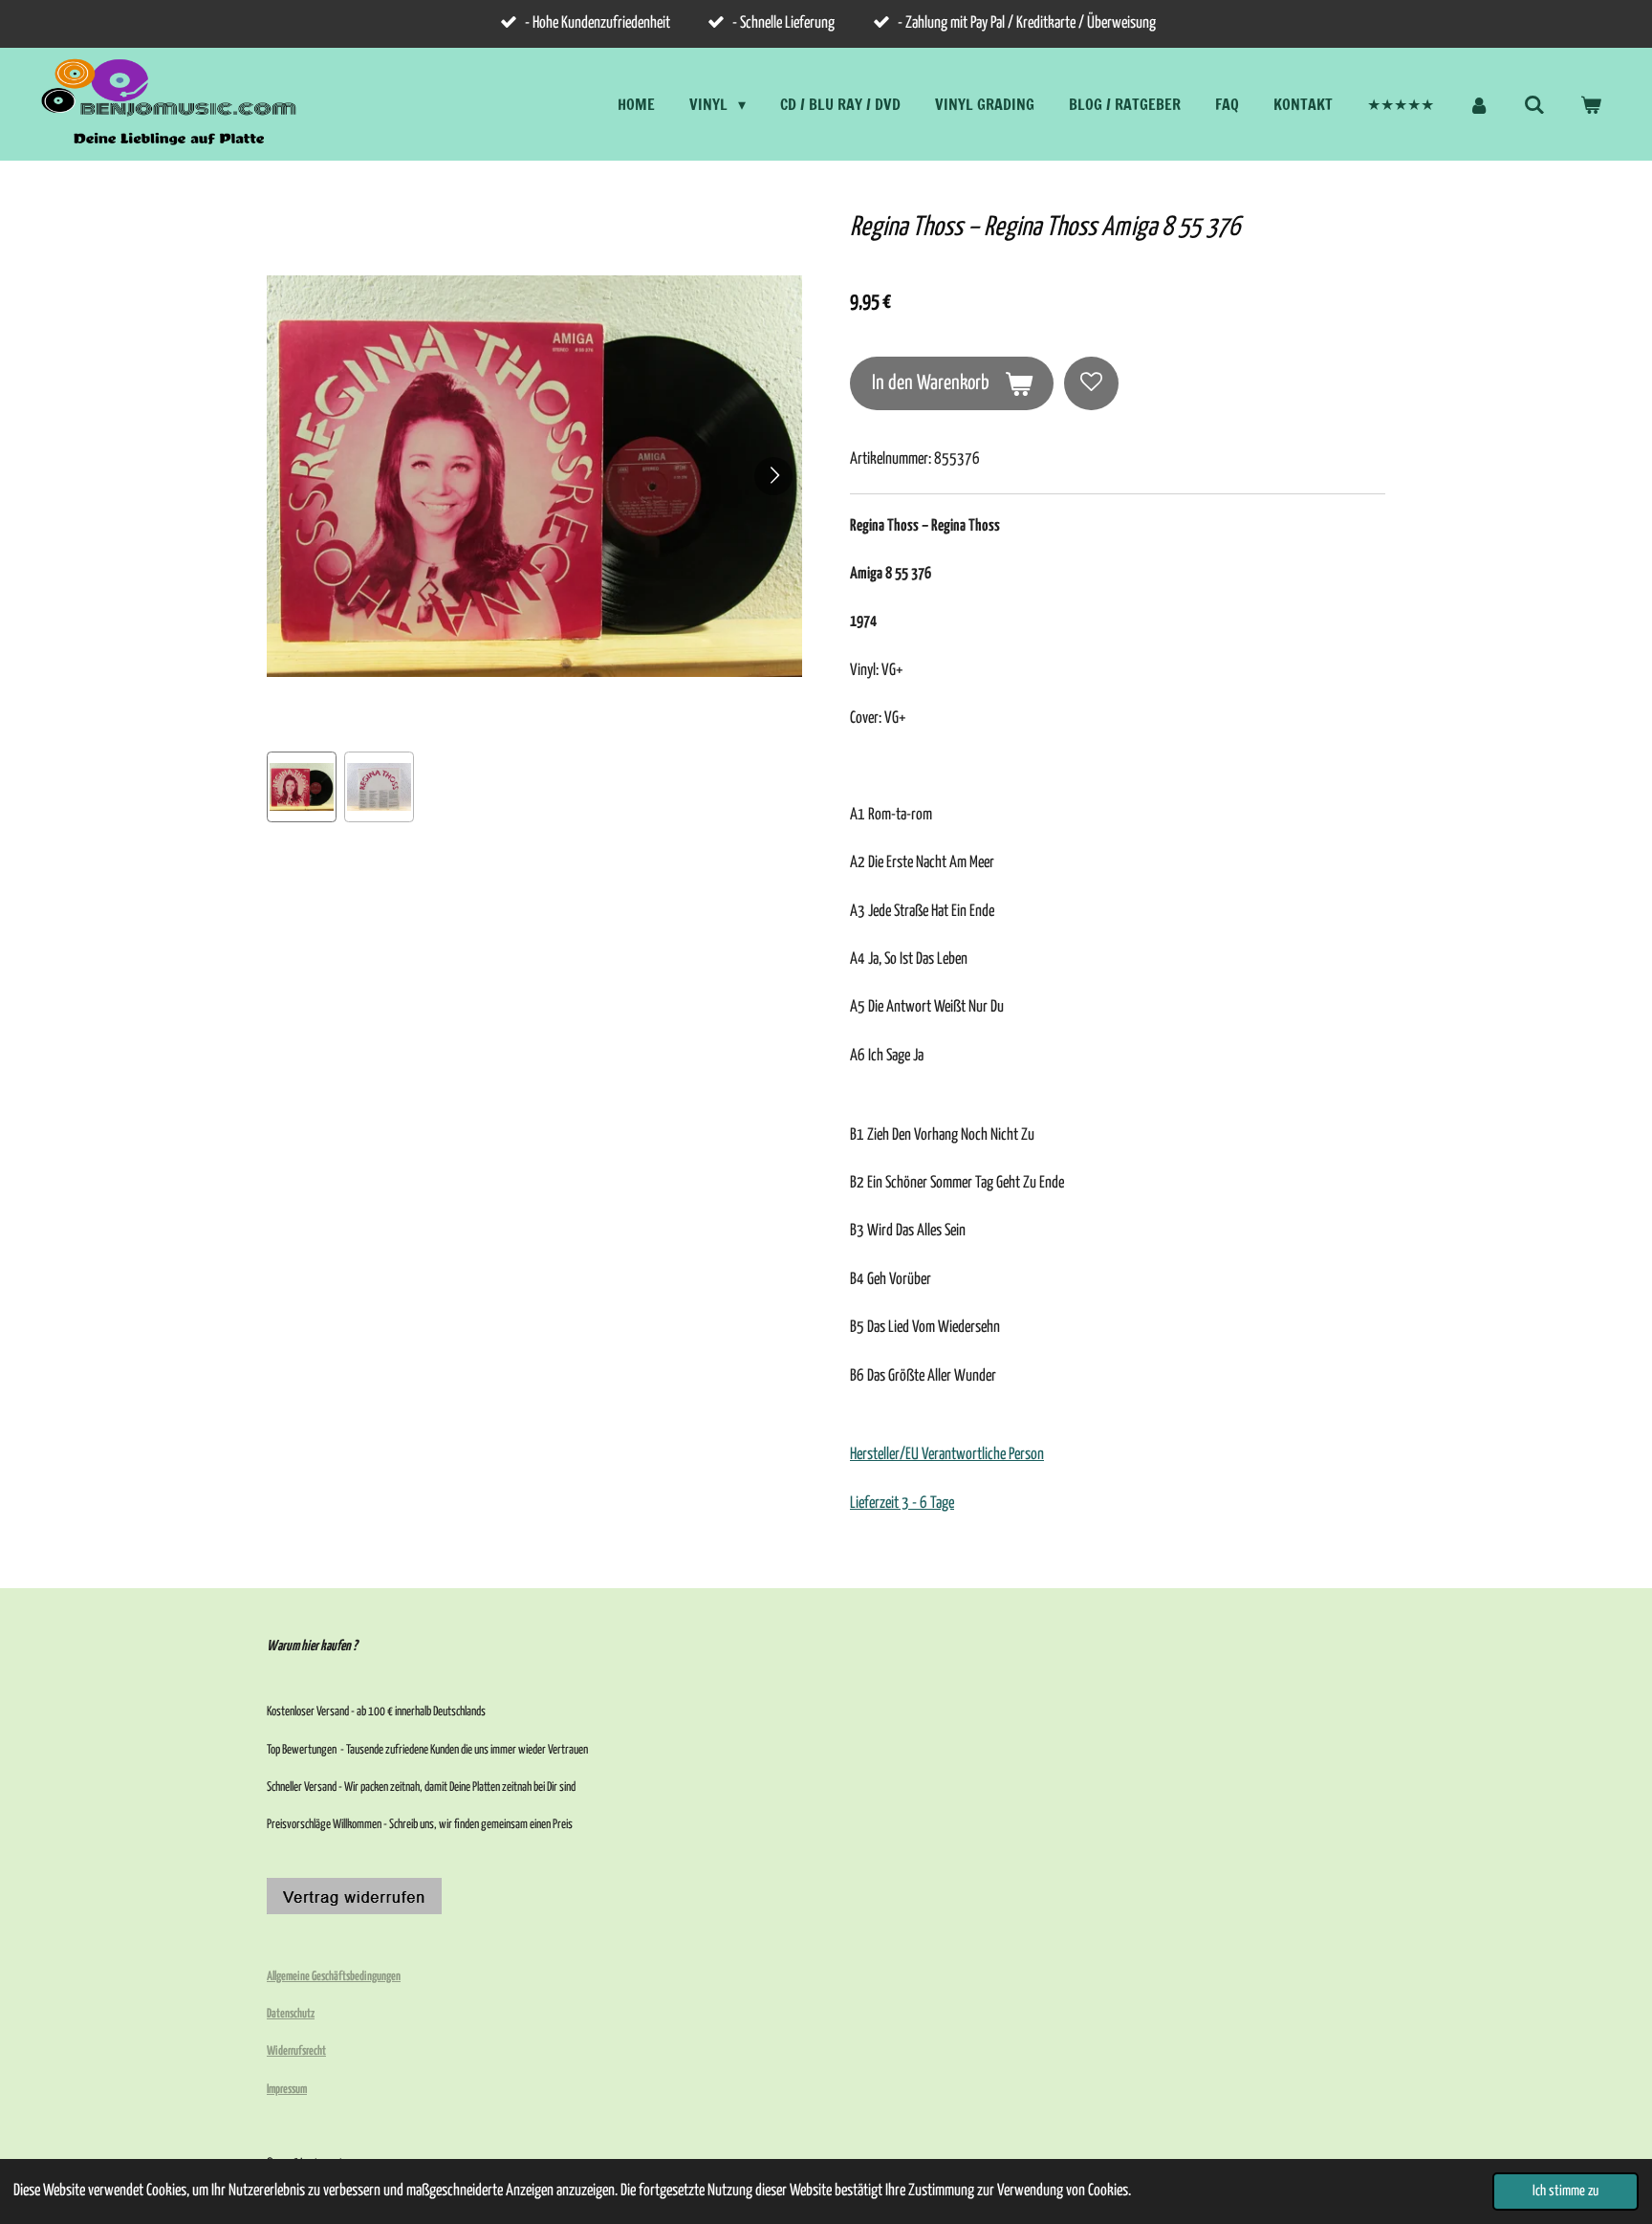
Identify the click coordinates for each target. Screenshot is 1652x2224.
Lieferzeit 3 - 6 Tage (902, 1504)
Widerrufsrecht (296, 2051)
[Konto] (1479, 104)
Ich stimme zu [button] (1565, 2191)
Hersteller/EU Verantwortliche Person (947, 1455)
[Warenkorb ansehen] (1591, 104)
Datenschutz (291, 2014)
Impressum (287, 2090)
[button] (302, 786)
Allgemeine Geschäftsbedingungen (334, 1977)
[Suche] (1534, 104)
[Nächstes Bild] (773, 476)
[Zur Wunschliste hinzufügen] (1091, 383)
